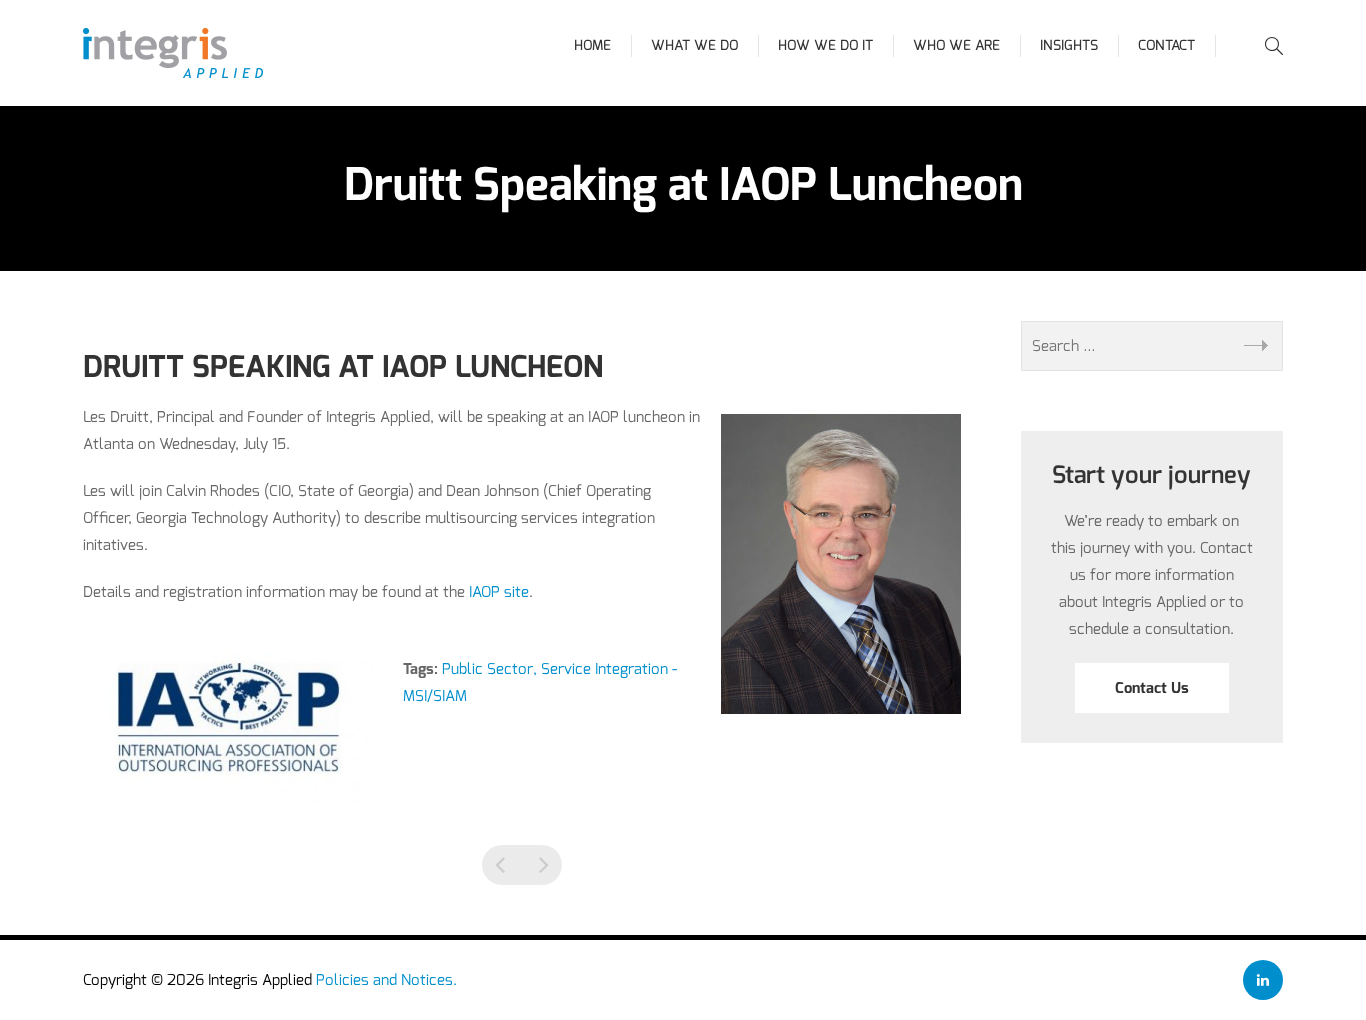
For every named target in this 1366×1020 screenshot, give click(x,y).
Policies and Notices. (386, 980)
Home (592, 45)
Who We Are (956, 45)
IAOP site (499, 592)
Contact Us (1152, 688)
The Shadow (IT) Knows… (502, 865)
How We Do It (825, 45)
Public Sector (487, 669)
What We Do (694, 45)
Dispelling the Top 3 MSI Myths (542, 865)
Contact (1166, 45)
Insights (1069, 45)
